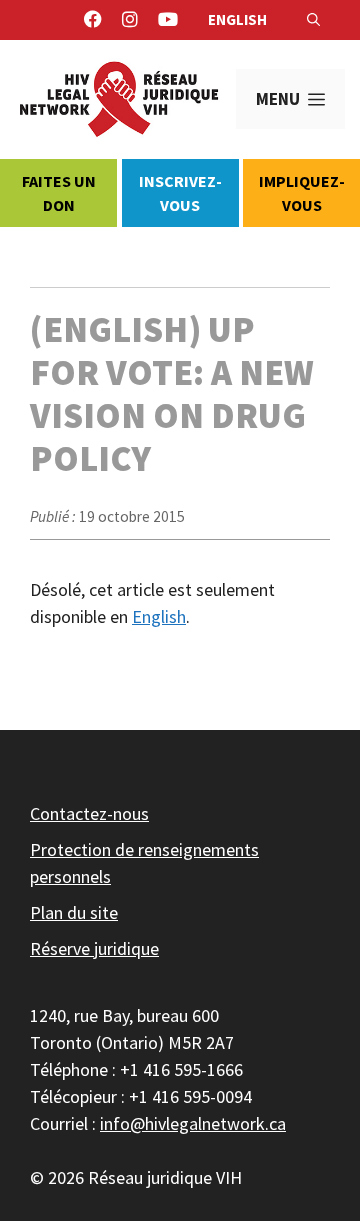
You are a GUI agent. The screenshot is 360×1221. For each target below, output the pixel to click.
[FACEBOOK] (93, 20)
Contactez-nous (89, 813)
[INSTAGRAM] (130, 20)
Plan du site (74, 912)
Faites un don (59, 193)
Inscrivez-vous (180, 193)
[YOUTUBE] (168, 20)
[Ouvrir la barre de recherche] (313, 20)
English (237, 19)
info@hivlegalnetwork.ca (193, 1123)
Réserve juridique (94, 948)
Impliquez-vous (302, 193)
